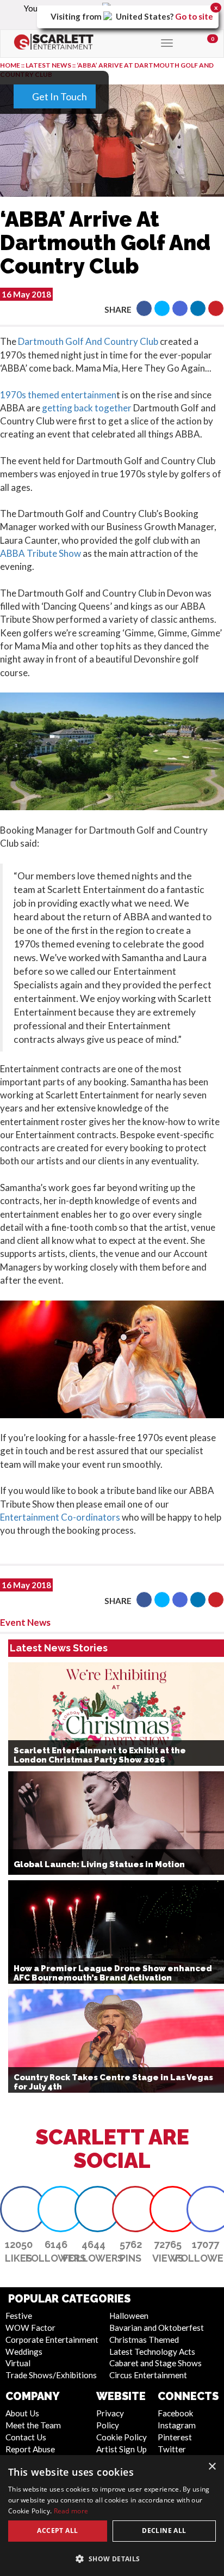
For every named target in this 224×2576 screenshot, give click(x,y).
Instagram (177, 2425)
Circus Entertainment (148, 2375)
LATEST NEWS (49, 65)
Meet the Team (33, 2425)
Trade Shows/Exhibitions (51, 2375)
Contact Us (26, 2437)
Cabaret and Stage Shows (155, 2363)
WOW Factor (30, 2328)
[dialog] (112, 2516)
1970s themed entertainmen (58, 395)
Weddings (24, 2352)
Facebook (176, 2413)
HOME (10, 65)
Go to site (194, 16)
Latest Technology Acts (152, 2352)
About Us (22, 2413)
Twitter (172, 2449)
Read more (71, 2511)
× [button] (212, 2467)
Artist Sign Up (122, 2449)
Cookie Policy (122, 2437)
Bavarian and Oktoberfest (157, 2328)
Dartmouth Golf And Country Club (88, 341)
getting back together (87, 408)
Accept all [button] (57, 2531)
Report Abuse (30, 2449)
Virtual (18, 2363)
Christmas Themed (144, 2340)
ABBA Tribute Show (41, 553)
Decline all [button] (164, 2531)
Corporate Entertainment (52, 2340)
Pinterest (175, 2437)
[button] (144, 308)
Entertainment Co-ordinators (60, 1517)
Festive (19, 2316)
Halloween (129, 2316)
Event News (25, 1622)
